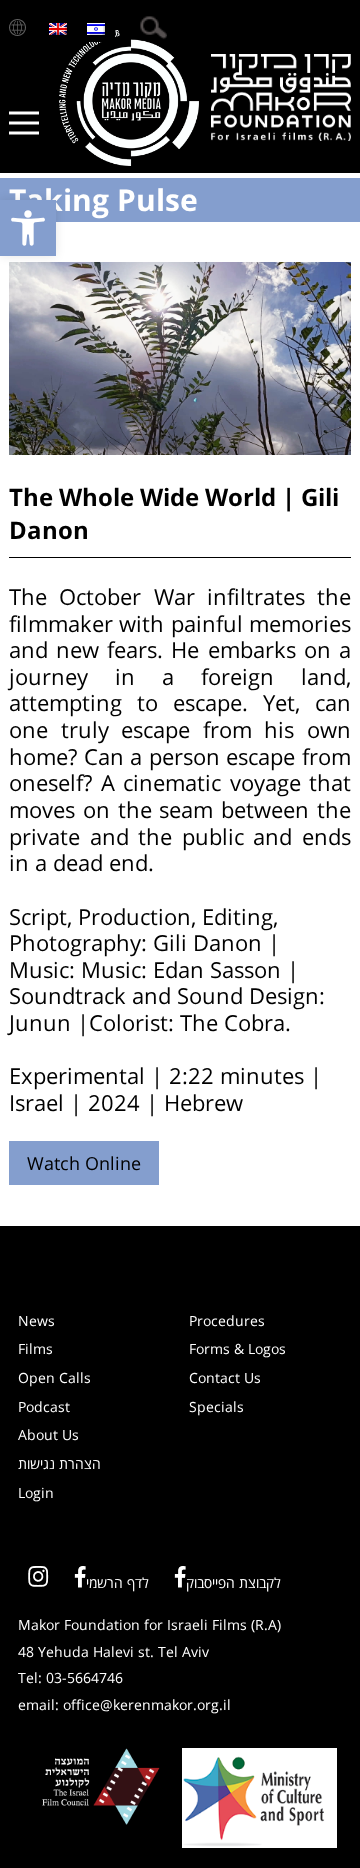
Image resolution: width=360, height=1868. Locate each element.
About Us (48, 1434)
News (36, 1320)
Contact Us (225, 1377)
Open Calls (54, 1377)
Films (35, 1348)
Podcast (44, 1406)
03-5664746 (84, 1677)
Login (36, 1492)
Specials (216, 1406)
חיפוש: (153, 27)
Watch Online (84, 1163)
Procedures (227, 1320)
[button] (28, 228)
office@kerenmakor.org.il (147, 1704)
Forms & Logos (237, 1348)
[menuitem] (58, 27)
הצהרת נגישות (59, 1463)
